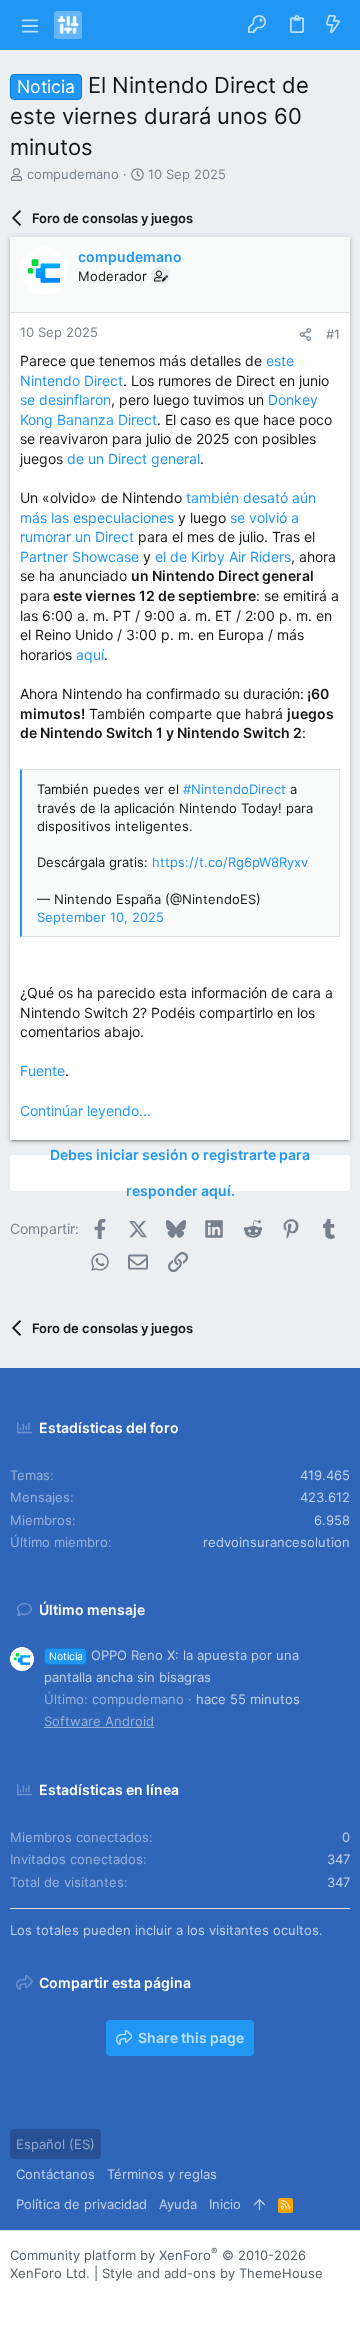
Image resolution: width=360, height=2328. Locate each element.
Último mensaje (92, 1609)
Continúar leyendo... (85, 1110)
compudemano (73, 174)
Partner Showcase (79, 556)
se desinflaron (65, 399)
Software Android (99, 1721)
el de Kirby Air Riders (223, 556)
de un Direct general (133, 458)
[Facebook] (19, 2297)
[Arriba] (259, 2204)
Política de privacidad (81, 2204)
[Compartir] (305, 334)
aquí (90, 654)
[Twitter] (109, 2297)
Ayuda (178, 2204)
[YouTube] (139, 2297)
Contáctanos (55, 2174)
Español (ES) (55, 2144)
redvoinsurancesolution (276, 1542)
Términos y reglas (162, 2174)
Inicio (225, 2204)
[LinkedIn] (79, 2297)
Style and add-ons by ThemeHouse (212, 2273)
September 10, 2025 (100, 917)
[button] (29, 25)
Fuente (42, 1070)
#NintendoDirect (234, 789)
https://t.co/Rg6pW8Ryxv (230, 862)
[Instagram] (49, 2297)
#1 (333, 334)
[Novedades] (333, 25)
